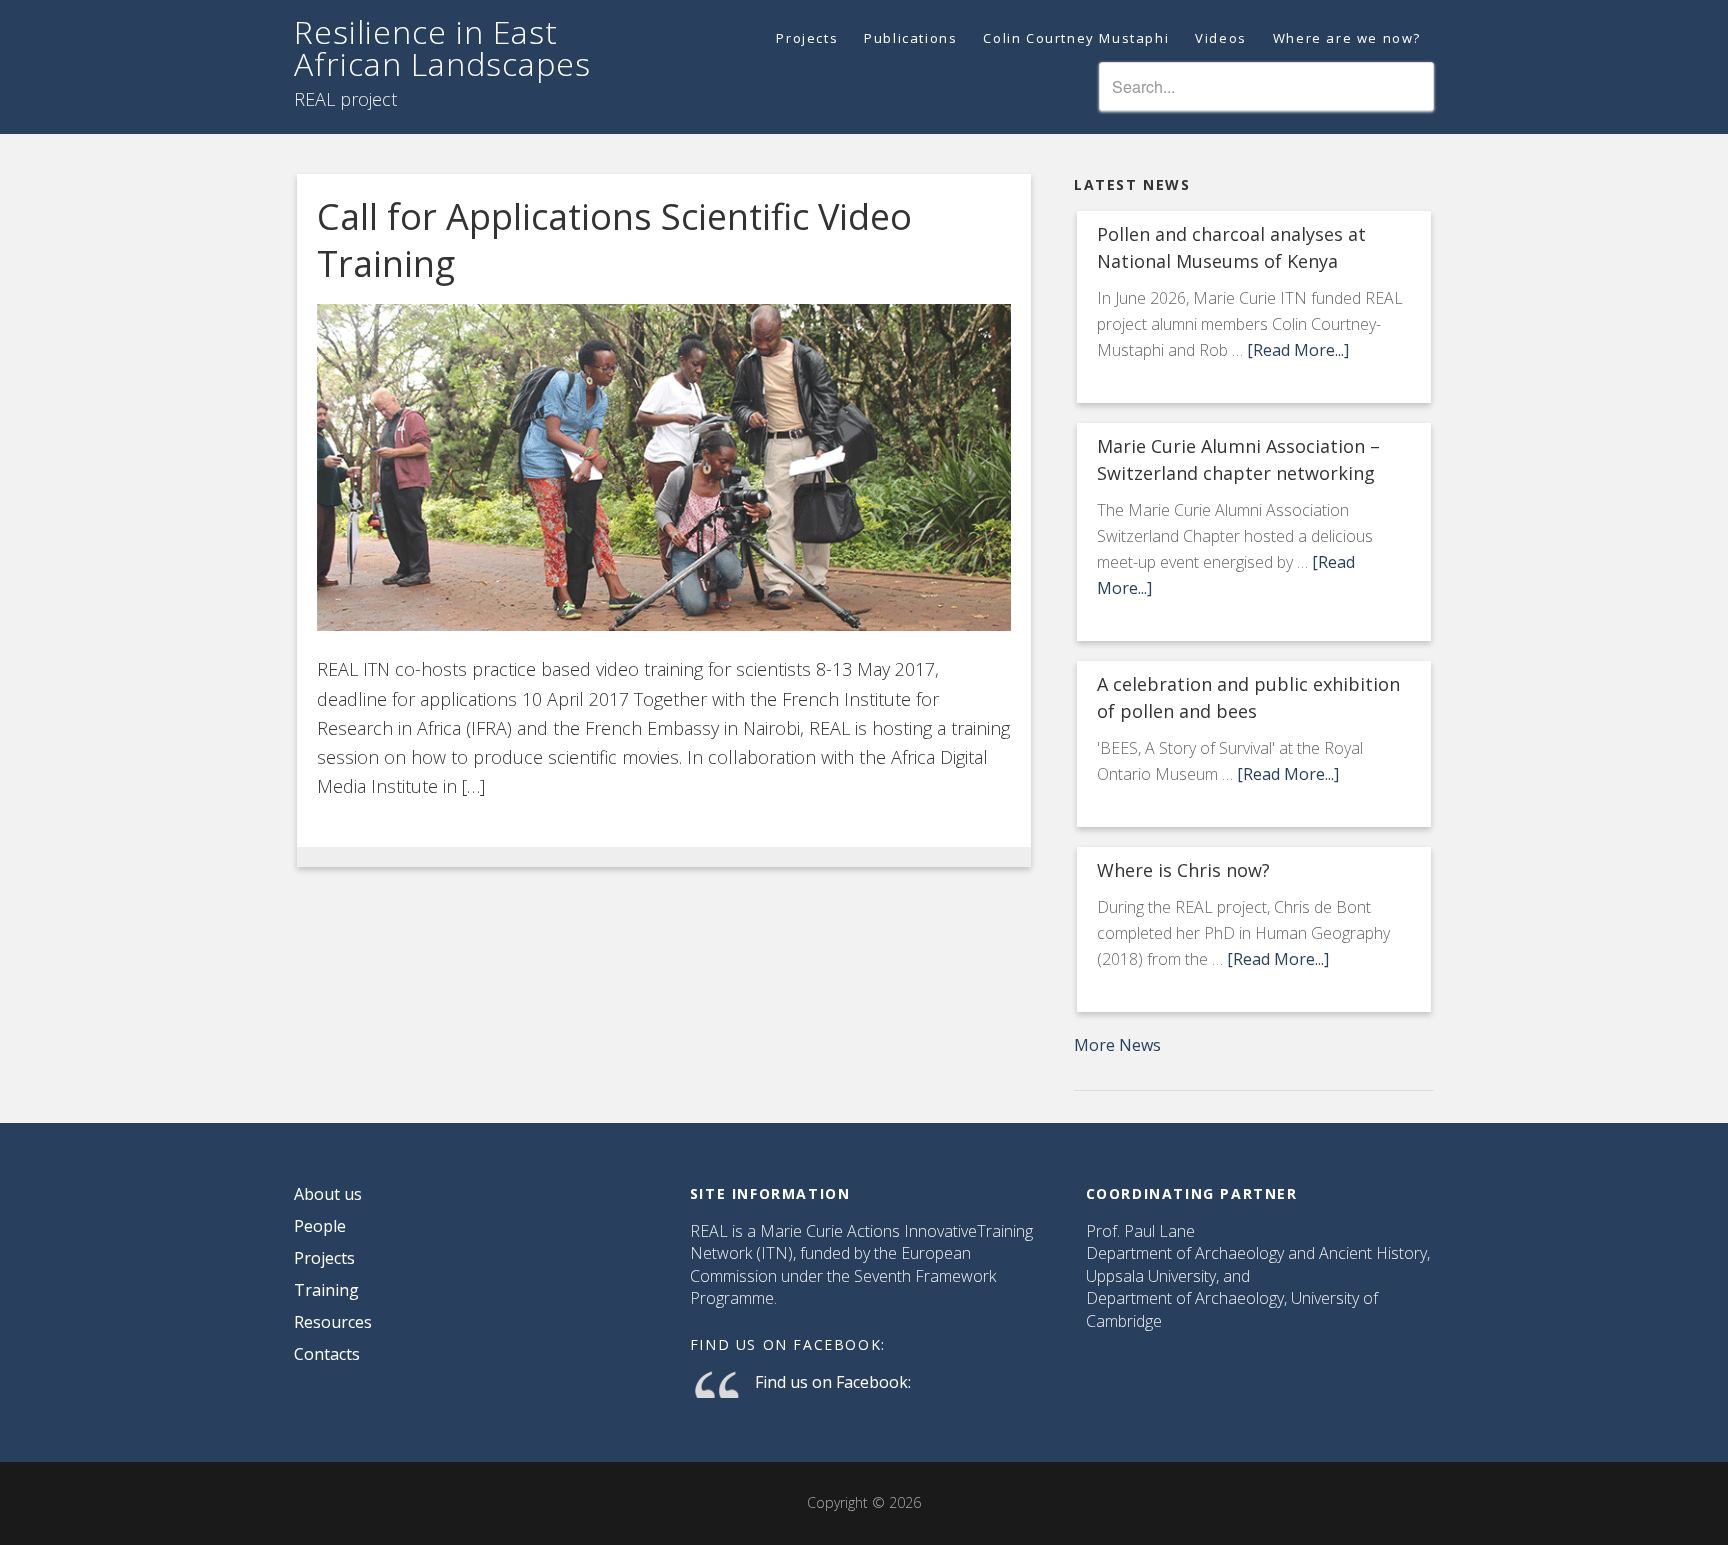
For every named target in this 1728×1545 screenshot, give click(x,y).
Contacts (327, 1354)
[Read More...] (1298, 350)
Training (326, 1290)
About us (328, 1194)
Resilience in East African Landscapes (442, 47)
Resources (333, 1322)
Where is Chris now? (1183, 870)
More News (1117, 1045)
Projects (324, 1258)
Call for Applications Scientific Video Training (614, 240)
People (320, 1226)
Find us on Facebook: (788, 1344)
